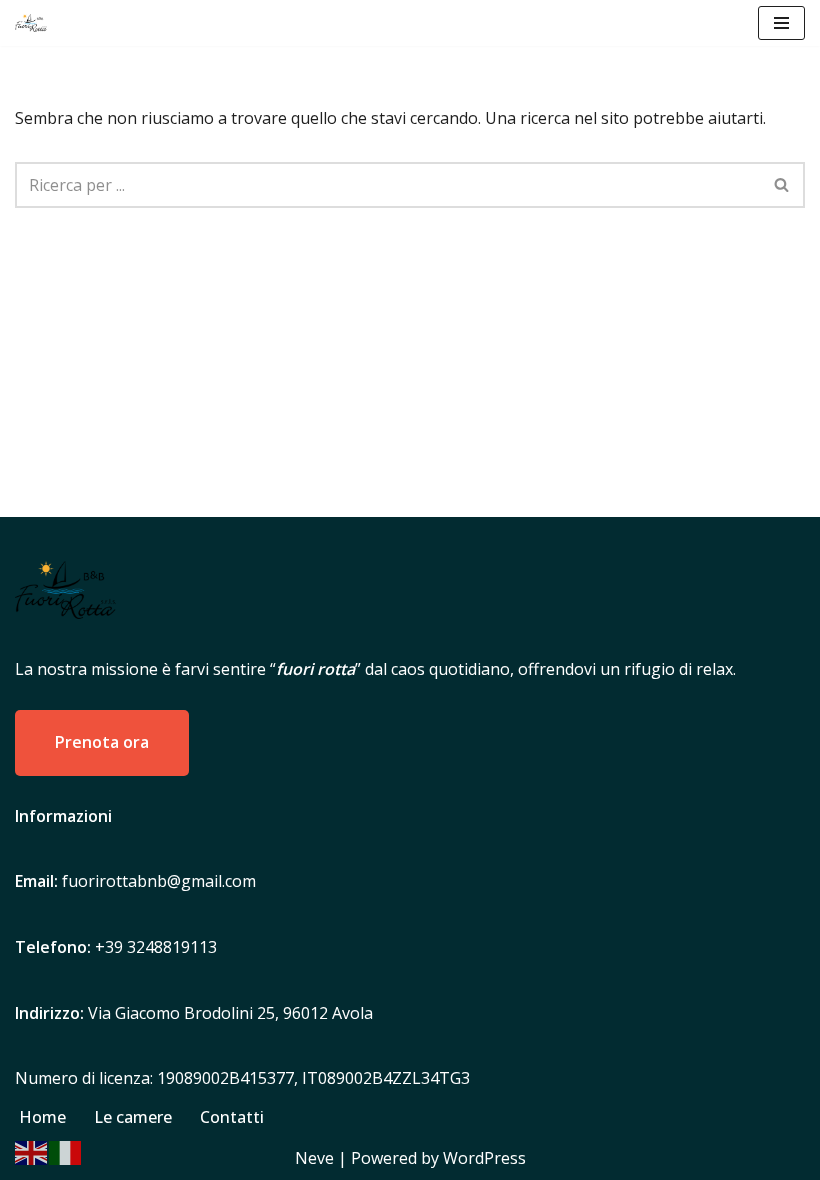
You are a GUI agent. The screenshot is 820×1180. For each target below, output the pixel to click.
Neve (314, 1158)
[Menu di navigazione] (781, 23)
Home (42, 1117)
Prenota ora (102, 742)
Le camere (133, 1117)
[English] (32, 1151)
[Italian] (66, 1151)
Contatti (232, 1117)
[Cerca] (782, 185)
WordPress (484, 1158)
